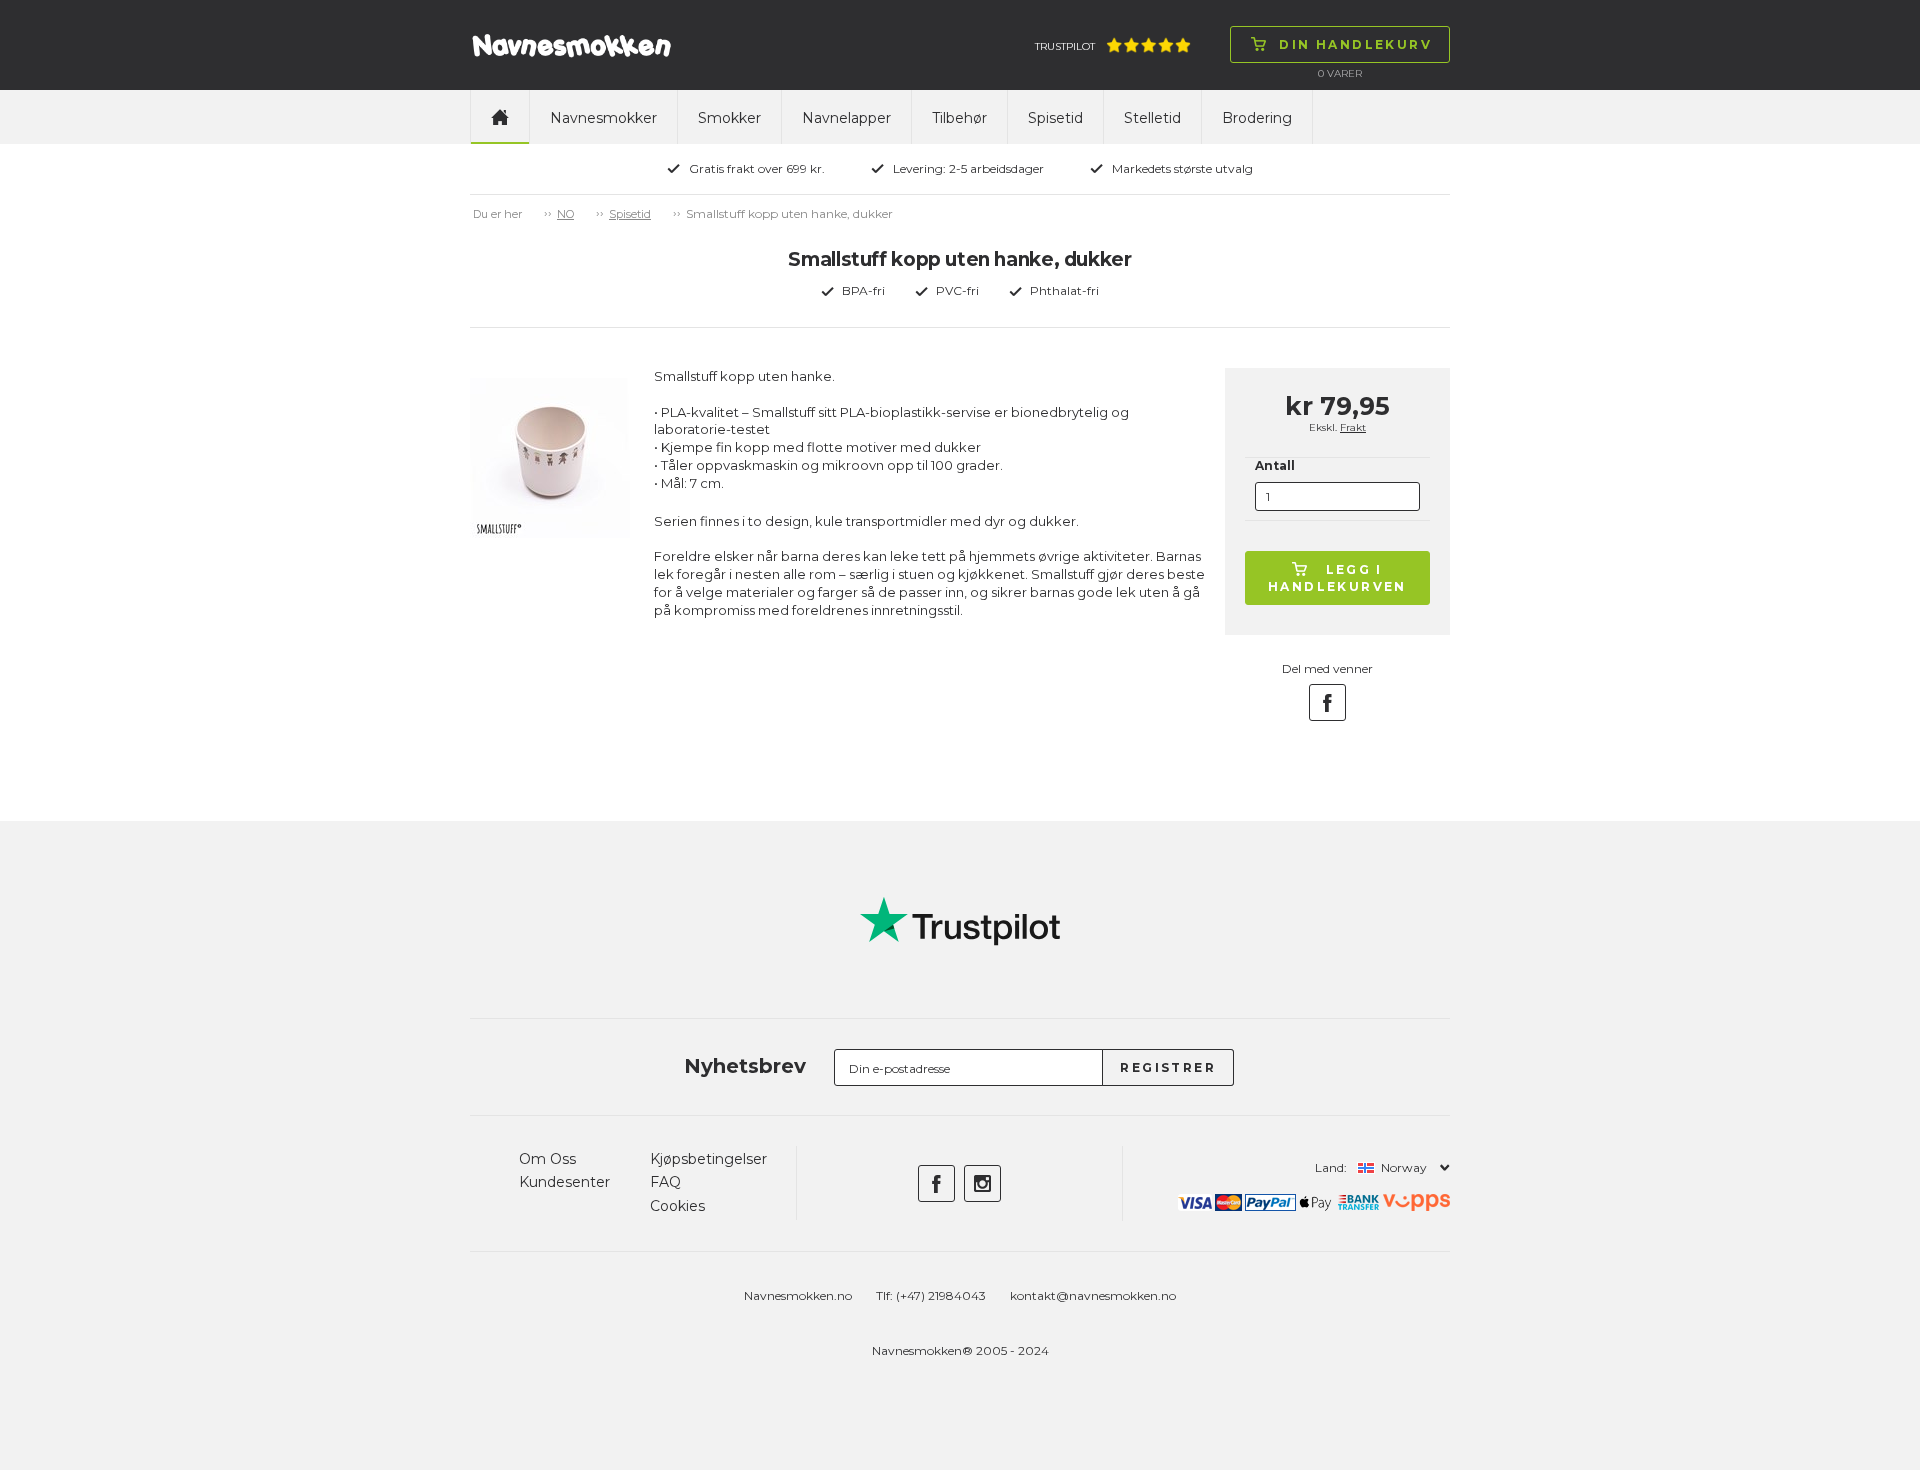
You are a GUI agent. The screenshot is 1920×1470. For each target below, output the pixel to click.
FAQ (665, 1182)
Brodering (1257, 118)
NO (565, 214)
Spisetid (1055, 118)
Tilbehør (959, 118)
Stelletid (1152, 118)
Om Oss (547, 1159)
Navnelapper (846, 118)
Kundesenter (564, 1182)
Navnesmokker (603, 118)
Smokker (729, 118)
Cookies (677, 1206)
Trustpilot (1065, 46)
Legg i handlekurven (1337, 578)
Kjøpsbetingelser (708, 1159)
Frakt (1353, 427)
